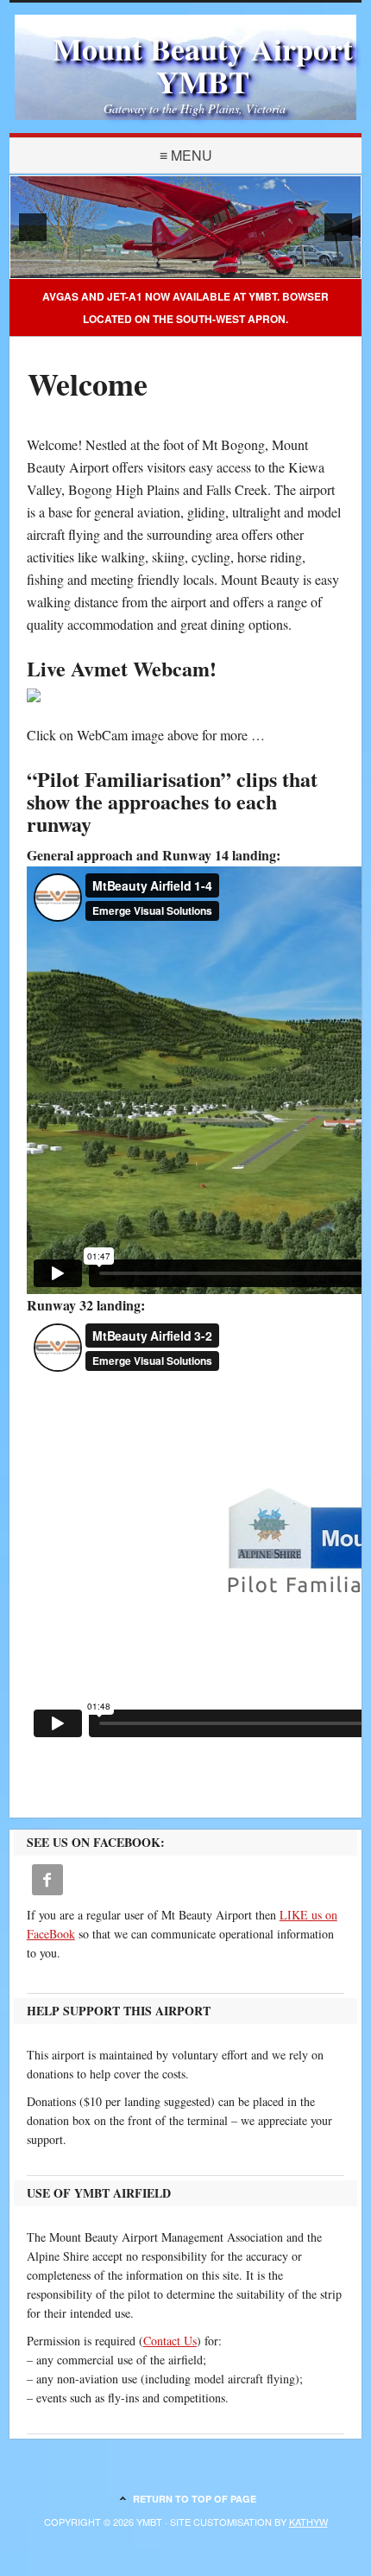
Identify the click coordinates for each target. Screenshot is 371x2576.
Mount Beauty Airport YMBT (203, 65)
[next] (338, 227)
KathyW (308, 2522)
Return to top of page (195, 2499)
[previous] (33, 227)
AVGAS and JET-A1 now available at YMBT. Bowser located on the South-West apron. (185, 308)
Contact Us (170, 2341)
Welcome (88, 384)
